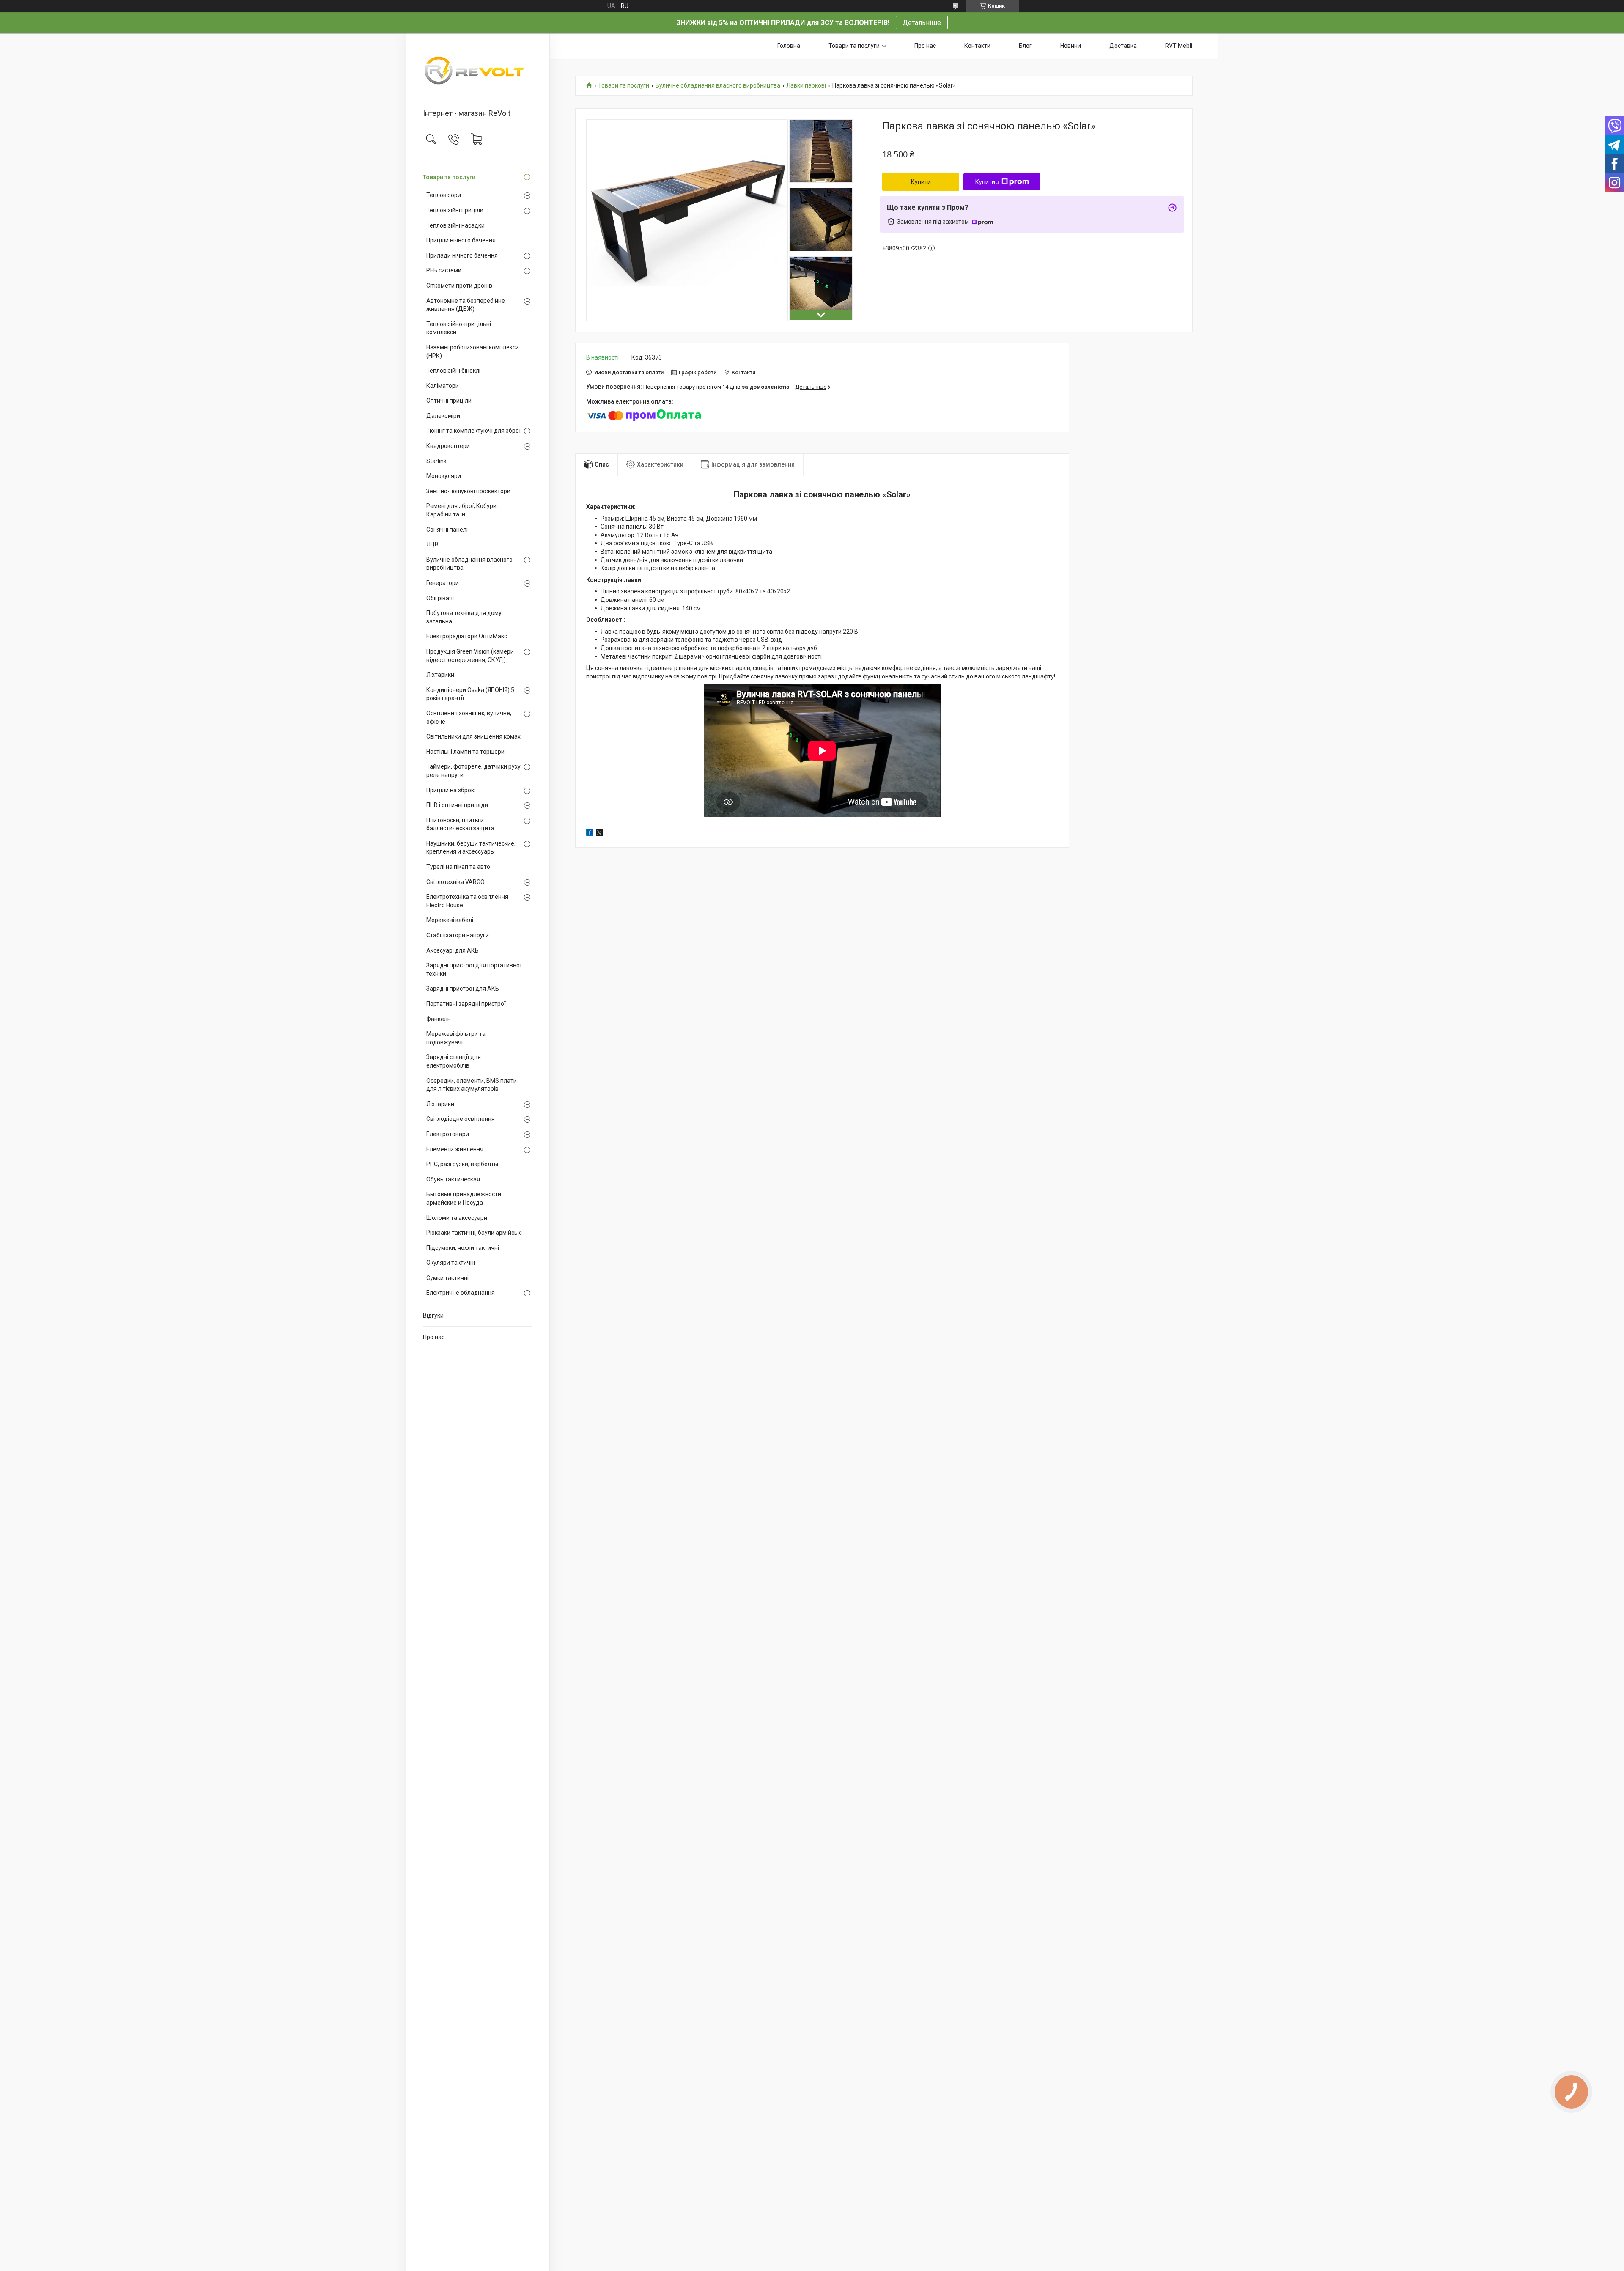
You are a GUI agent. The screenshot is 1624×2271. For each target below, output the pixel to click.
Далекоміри (443, 416)
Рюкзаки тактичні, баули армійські (474, 1233)
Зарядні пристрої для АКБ (463, 989)
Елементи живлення (455, 1149)
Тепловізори (444, 195)
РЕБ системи (444, 270)
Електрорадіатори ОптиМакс (467, 636)
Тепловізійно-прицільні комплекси (459, 328)
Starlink (436, 461)
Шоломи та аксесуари (457, 1218)
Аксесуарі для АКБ (453, 950)
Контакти (977, 46)
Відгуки (433, 1315)
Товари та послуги (449, 177)
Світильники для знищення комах (473, 736)
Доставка (1123, 46)
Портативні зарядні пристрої (466, 1004)
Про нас (434, 1337)
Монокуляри (444, 476)
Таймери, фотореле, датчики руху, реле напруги (474, 771)
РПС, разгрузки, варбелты (462, 1164)
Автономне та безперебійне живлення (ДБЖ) (466, 305)
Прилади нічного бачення (462, 255)
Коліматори (443, 386)
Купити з (987, 182)
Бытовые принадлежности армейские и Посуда (464, 1198)
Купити (921, 182)
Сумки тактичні (447, 1278)
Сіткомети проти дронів (459, 286)
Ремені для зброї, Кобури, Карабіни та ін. (462, 510)
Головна (789, 46)
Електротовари (448, 1134)
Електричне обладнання (461, 1293)
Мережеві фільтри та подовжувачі (456, 1038)
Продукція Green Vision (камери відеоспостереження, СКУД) (470, 656)
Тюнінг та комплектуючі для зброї (473, 431)
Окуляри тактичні (451, 1263)
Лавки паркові (806, 86)
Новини (1071, 46)
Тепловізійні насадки (455, 225)
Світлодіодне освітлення (461, 1119)
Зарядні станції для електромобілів (454, 1061)
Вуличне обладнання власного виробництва (469, 564)
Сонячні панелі (447, 530)
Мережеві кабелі (450, 920)
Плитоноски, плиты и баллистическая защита (460, 824)
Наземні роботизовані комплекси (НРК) (473, 351)
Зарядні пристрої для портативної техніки (474, 969)
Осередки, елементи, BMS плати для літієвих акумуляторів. (472, 1085)
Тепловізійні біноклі (453, 371)
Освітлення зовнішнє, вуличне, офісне (469, 717)
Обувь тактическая (453, 1179)
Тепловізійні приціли (455, 210)
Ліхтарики (440, 675)
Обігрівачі (440, 598)
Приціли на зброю (451, 790)
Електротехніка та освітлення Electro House (467, 901)
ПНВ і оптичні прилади (457, 805)
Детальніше (922, 23)
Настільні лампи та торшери (465, 752)
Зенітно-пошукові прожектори (468, 491)
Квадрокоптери (448, 446)
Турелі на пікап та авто (458, 867)
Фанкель (439, 1019)
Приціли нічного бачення (461, 240)
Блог (1025, 46)
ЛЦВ (432, 544)
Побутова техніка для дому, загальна (465, 617)
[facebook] (590, 834)
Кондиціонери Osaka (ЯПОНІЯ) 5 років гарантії (470, 694)
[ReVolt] (478, 72)
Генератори (443, 583)
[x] (599, 834)
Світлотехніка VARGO (455, 882)
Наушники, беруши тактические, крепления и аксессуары (471, 848)
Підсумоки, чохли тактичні (463, 1248)
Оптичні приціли (449, 401)
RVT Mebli (1179, 46)
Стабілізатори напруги (458, 935)
